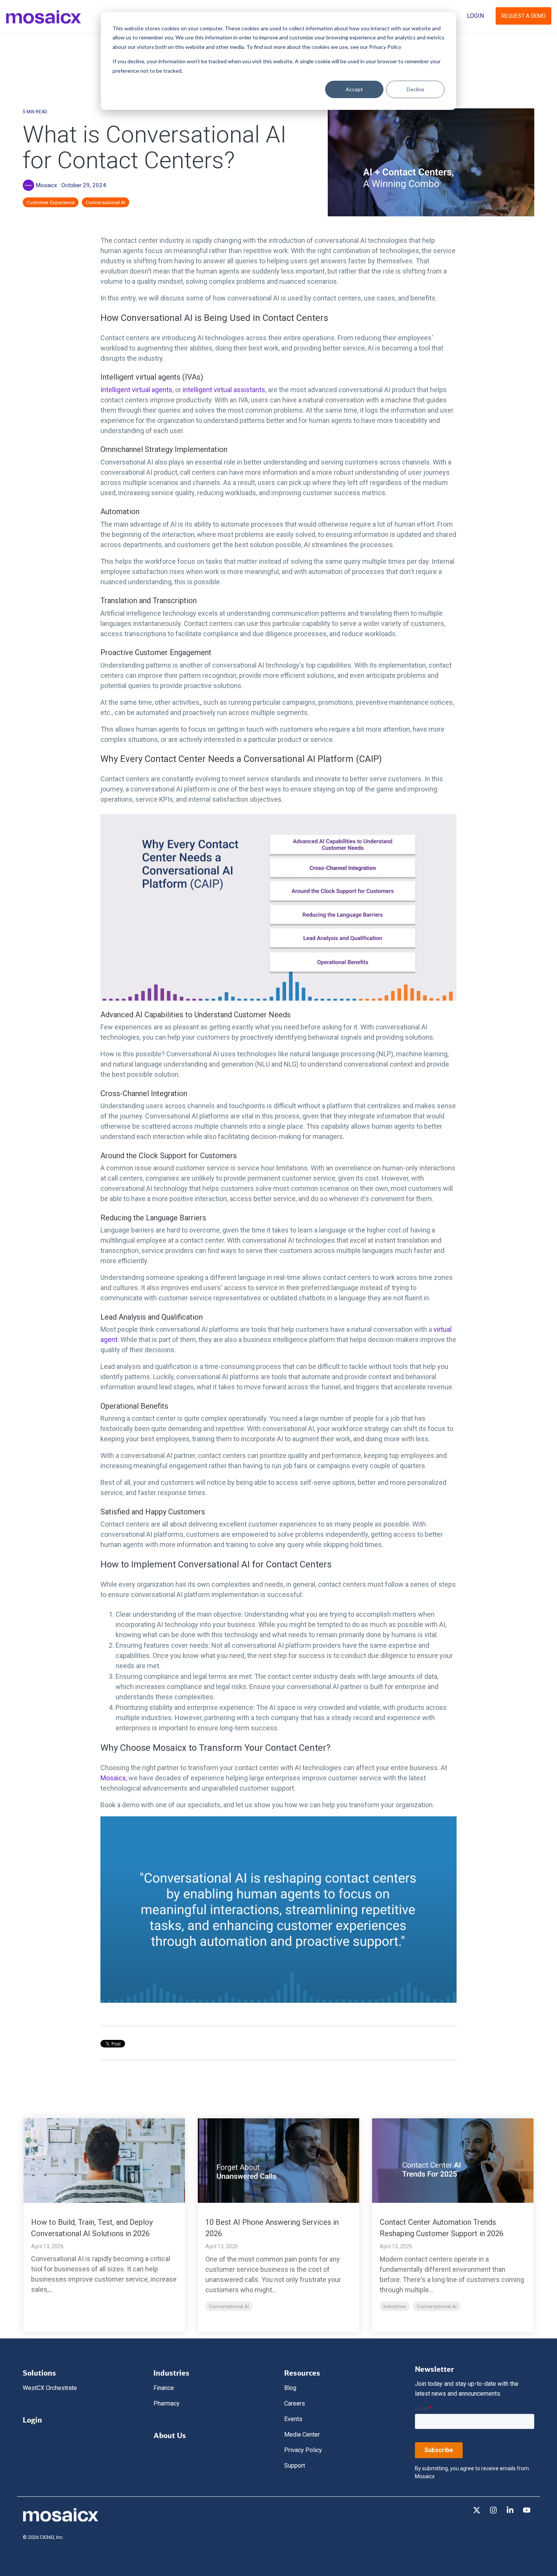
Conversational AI (106, 202)
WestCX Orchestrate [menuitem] (50, 2388)
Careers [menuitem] (295, 2403)
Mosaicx (46, 185)
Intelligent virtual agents (136, 390)
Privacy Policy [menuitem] (303, 2450)
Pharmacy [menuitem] (167, 2403)
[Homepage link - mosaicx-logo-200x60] (61, 2520)
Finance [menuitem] (164, 2388)
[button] (477, 2511)
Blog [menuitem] (290, 2388)
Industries (395, 2306)
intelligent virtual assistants (224, 390)
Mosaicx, (114, 1778)
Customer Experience (51, 202)
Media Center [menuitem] (302, 2434)
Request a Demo (523, 16)
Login (475, 16)
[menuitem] (39, 2371)
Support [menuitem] (295, 2466)
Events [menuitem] (293, 2419)
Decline (415, 89)
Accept (354, 89)
